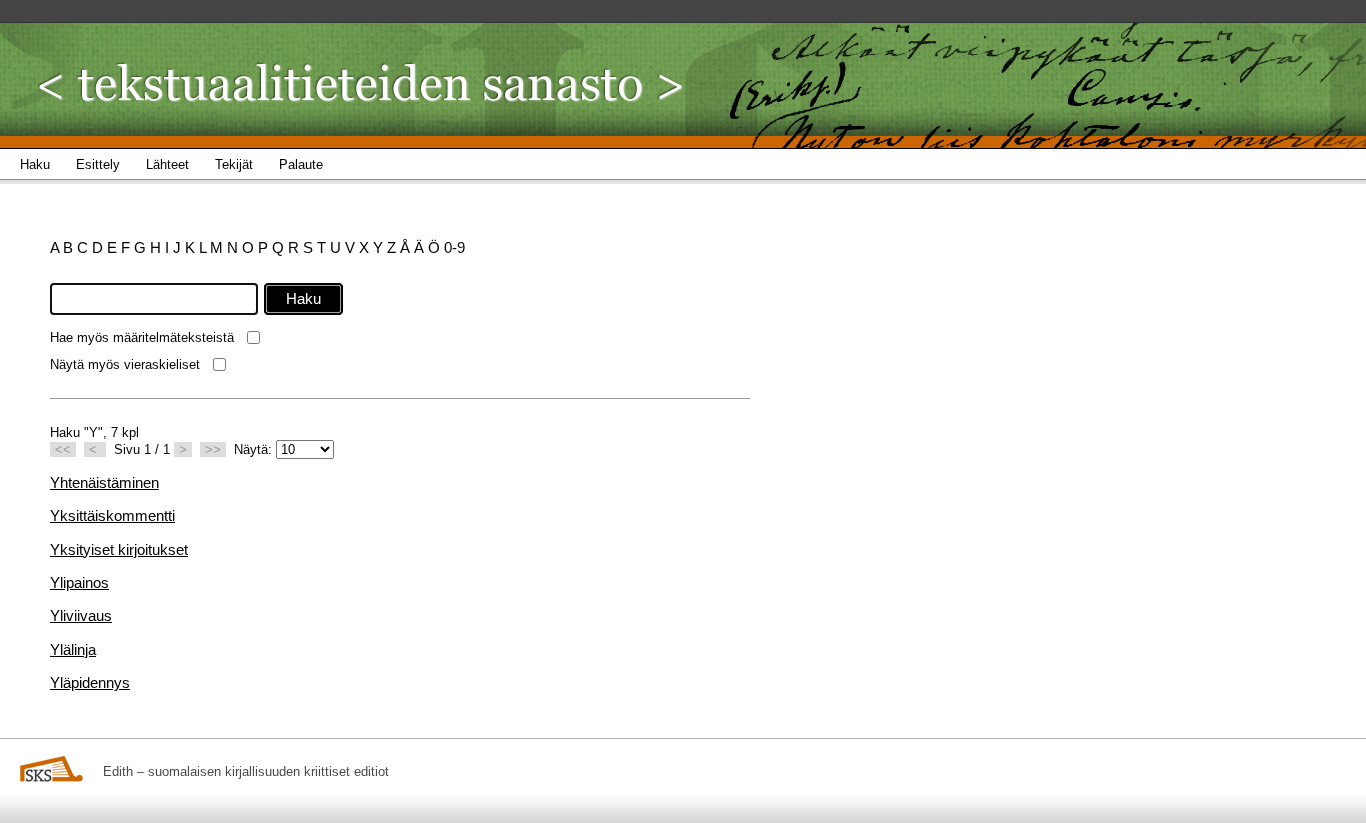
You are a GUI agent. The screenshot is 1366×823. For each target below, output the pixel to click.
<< (63, 449)
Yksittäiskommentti (112, 515)
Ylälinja (73, 649)
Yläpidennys (90, 682)
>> (213, 449)
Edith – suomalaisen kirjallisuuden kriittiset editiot (246, 771)
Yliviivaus (81, 615)
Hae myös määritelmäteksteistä (142, 337)
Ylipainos (79, 582)
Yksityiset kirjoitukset (119, 549)
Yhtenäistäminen (104, 482)
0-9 (454, 247)
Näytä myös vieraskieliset (125, 364)
